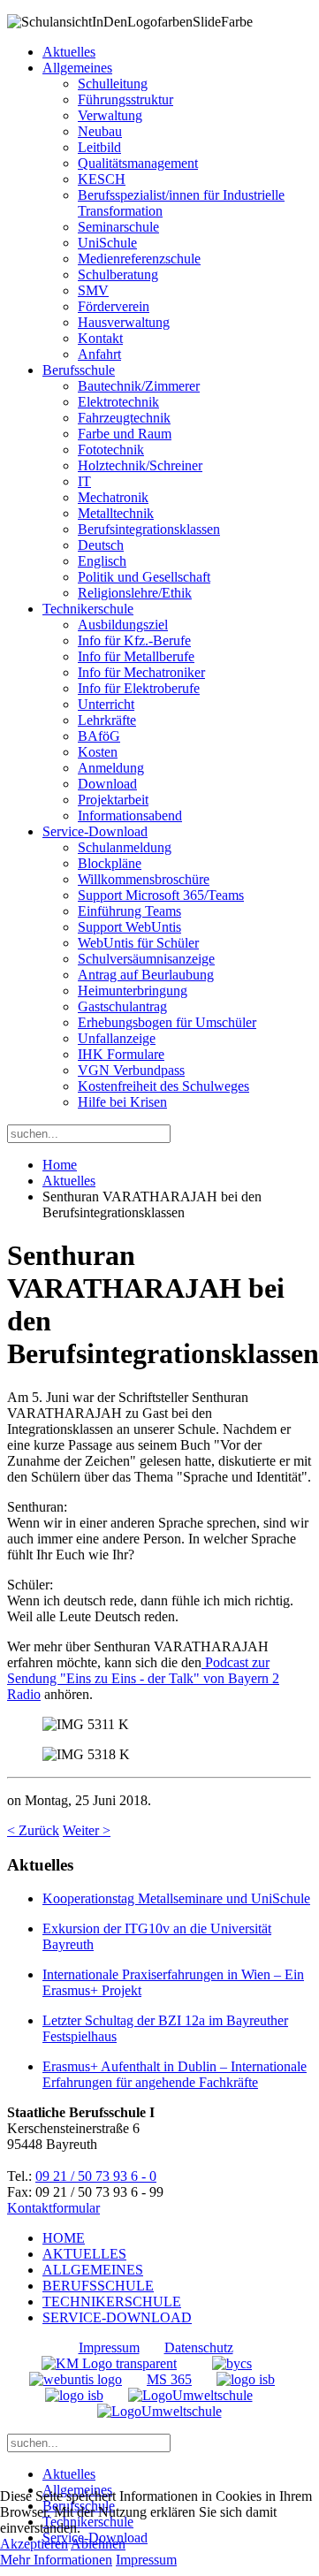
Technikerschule (88, 609)
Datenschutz (199, 2347)
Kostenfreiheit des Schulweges (163, 1086)
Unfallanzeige (117, 1038)
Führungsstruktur (125, 99)
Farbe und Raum (125, 434)
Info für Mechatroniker (141, 672)
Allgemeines (77, 68)
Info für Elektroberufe (139, 688)
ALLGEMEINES (93, 2270)
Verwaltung (110, 115)
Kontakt (100, 338)
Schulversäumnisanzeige (146, 959)
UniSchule (107, 243)
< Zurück (33, 1830)
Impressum (109, 2347)
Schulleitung (113, 84)
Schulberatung (118, 274)
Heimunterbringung (133, 991)
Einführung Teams (129, 911)
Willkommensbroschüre (144, 879)
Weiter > (87, 1830)
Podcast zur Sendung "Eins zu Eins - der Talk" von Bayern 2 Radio (143, 1678)
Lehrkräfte (107, 720)
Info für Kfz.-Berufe (134, 640)
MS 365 (169, 2379)
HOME (64, 2238)
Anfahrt (99, 354)
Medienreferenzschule (139, 259)
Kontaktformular (53, 2208)
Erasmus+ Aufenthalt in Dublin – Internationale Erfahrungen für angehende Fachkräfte (175, 2074)
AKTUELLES (84, 2254)
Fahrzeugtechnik (124, 418)
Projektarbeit (113, 800)
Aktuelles (69, 52)
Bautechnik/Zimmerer (139, 386)
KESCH (102, 179)
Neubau (100, 131)
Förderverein (114, 306)
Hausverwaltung (124, 322)
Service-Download (95, 831)
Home (60, 1165)
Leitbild (99, 147)
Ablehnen (98, 2544)
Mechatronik (113, 497)
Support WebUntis (129, 927)
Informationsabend (130, 815)
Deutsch (101, 545)
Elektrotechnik (118, 402)
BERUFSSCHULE (98, 2286)
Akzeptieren (34, 2544)
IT (84, 481)
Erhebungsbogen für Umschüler (167, 1022)
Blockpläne (110, 863)
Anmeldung (111, 768)
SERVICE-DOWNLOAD (117, 2317)
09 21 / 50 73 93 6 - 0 (96, 2176)
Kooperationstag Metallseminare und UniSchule (176, 1898)
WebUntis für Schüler (138, 943)
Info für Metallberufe (136, 656)
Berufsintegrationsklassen (149, 529)
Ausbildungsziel (123, 625)
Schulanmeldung (125, 847)
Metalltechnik (116, 513)
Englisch (102, 561)
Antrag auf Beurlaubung (146, 975)
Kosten (98, 752)
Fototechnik (111, 450)
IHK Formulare (121, 1054)
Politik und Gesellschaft (144, 577)
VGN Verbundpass (131, 1070)
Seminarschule (118, 227)
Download (107, 784)
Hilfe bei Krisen (122, 1102)
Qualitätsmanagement (138, 163)
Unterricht (106, 704)
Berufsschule (79, 370)
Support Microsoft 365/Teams (161, 895)
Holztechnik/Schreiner (140, 465)
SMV (93, 290)
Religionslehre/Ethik (135, 593)
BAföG (99, 736)
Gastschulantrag (122, 1006)
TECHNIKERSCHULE (112, 2302)
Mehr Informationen (56, 2560)
